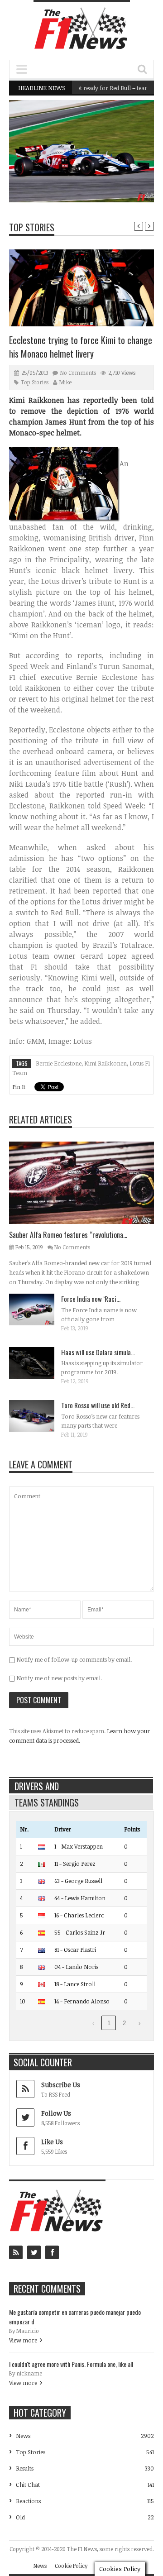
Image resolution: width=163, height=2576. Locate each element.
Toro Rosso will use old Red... (98, 1405)
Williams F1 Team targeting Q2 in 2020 (95, 179)
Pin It (19, 1087)
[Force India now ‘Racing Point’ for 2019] (39, 1309)
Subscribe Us (61, 2085)
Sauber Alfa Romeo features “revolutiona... (68, 1235)
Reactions (28, 2501)
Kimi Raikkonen (105, 1063)
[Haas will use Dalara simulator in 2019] (39, 1362)
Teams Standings (47, 1802)
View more (23, 2340)
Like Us (52, 2142)
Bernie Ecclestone (59, 1063)
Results (25, 2468)
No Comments (78, 373)
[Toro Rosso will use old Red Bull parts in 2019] (39, 1415)
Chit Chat (28, 2485)
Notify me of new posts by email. (59, 1678)
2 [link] (124, 2023)
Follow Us (56, 2113)
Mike (65, 382)
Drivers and (37, 1786)
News (124, 163)
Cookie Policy (71, 2566)
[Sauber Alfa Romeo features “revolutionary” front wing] (89, 1182)
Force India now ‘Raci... (91, 1299)
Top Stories (32, 227)
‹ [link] (93, 2023)
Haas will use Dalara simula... (98, 1352)
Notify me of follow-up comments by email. (74, 1659)
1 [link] (109, 2023)
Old (20, 2517)
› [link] (139, 2023)
